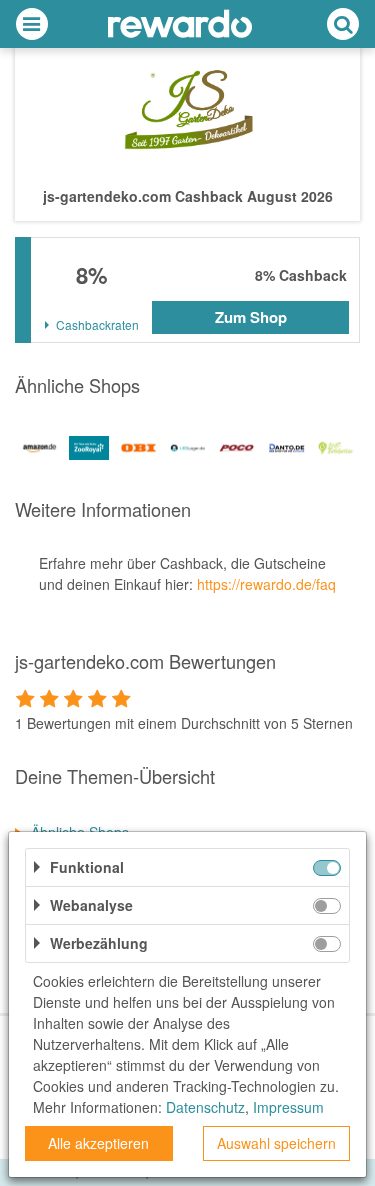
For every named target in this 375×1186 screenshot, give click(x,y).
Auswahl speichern (276, 1143)
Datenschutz (205, 1107)
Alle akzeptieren (98, 1143)
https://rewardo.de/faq (266, 584)
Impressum (288, 1107)
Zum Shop (251, 317)
